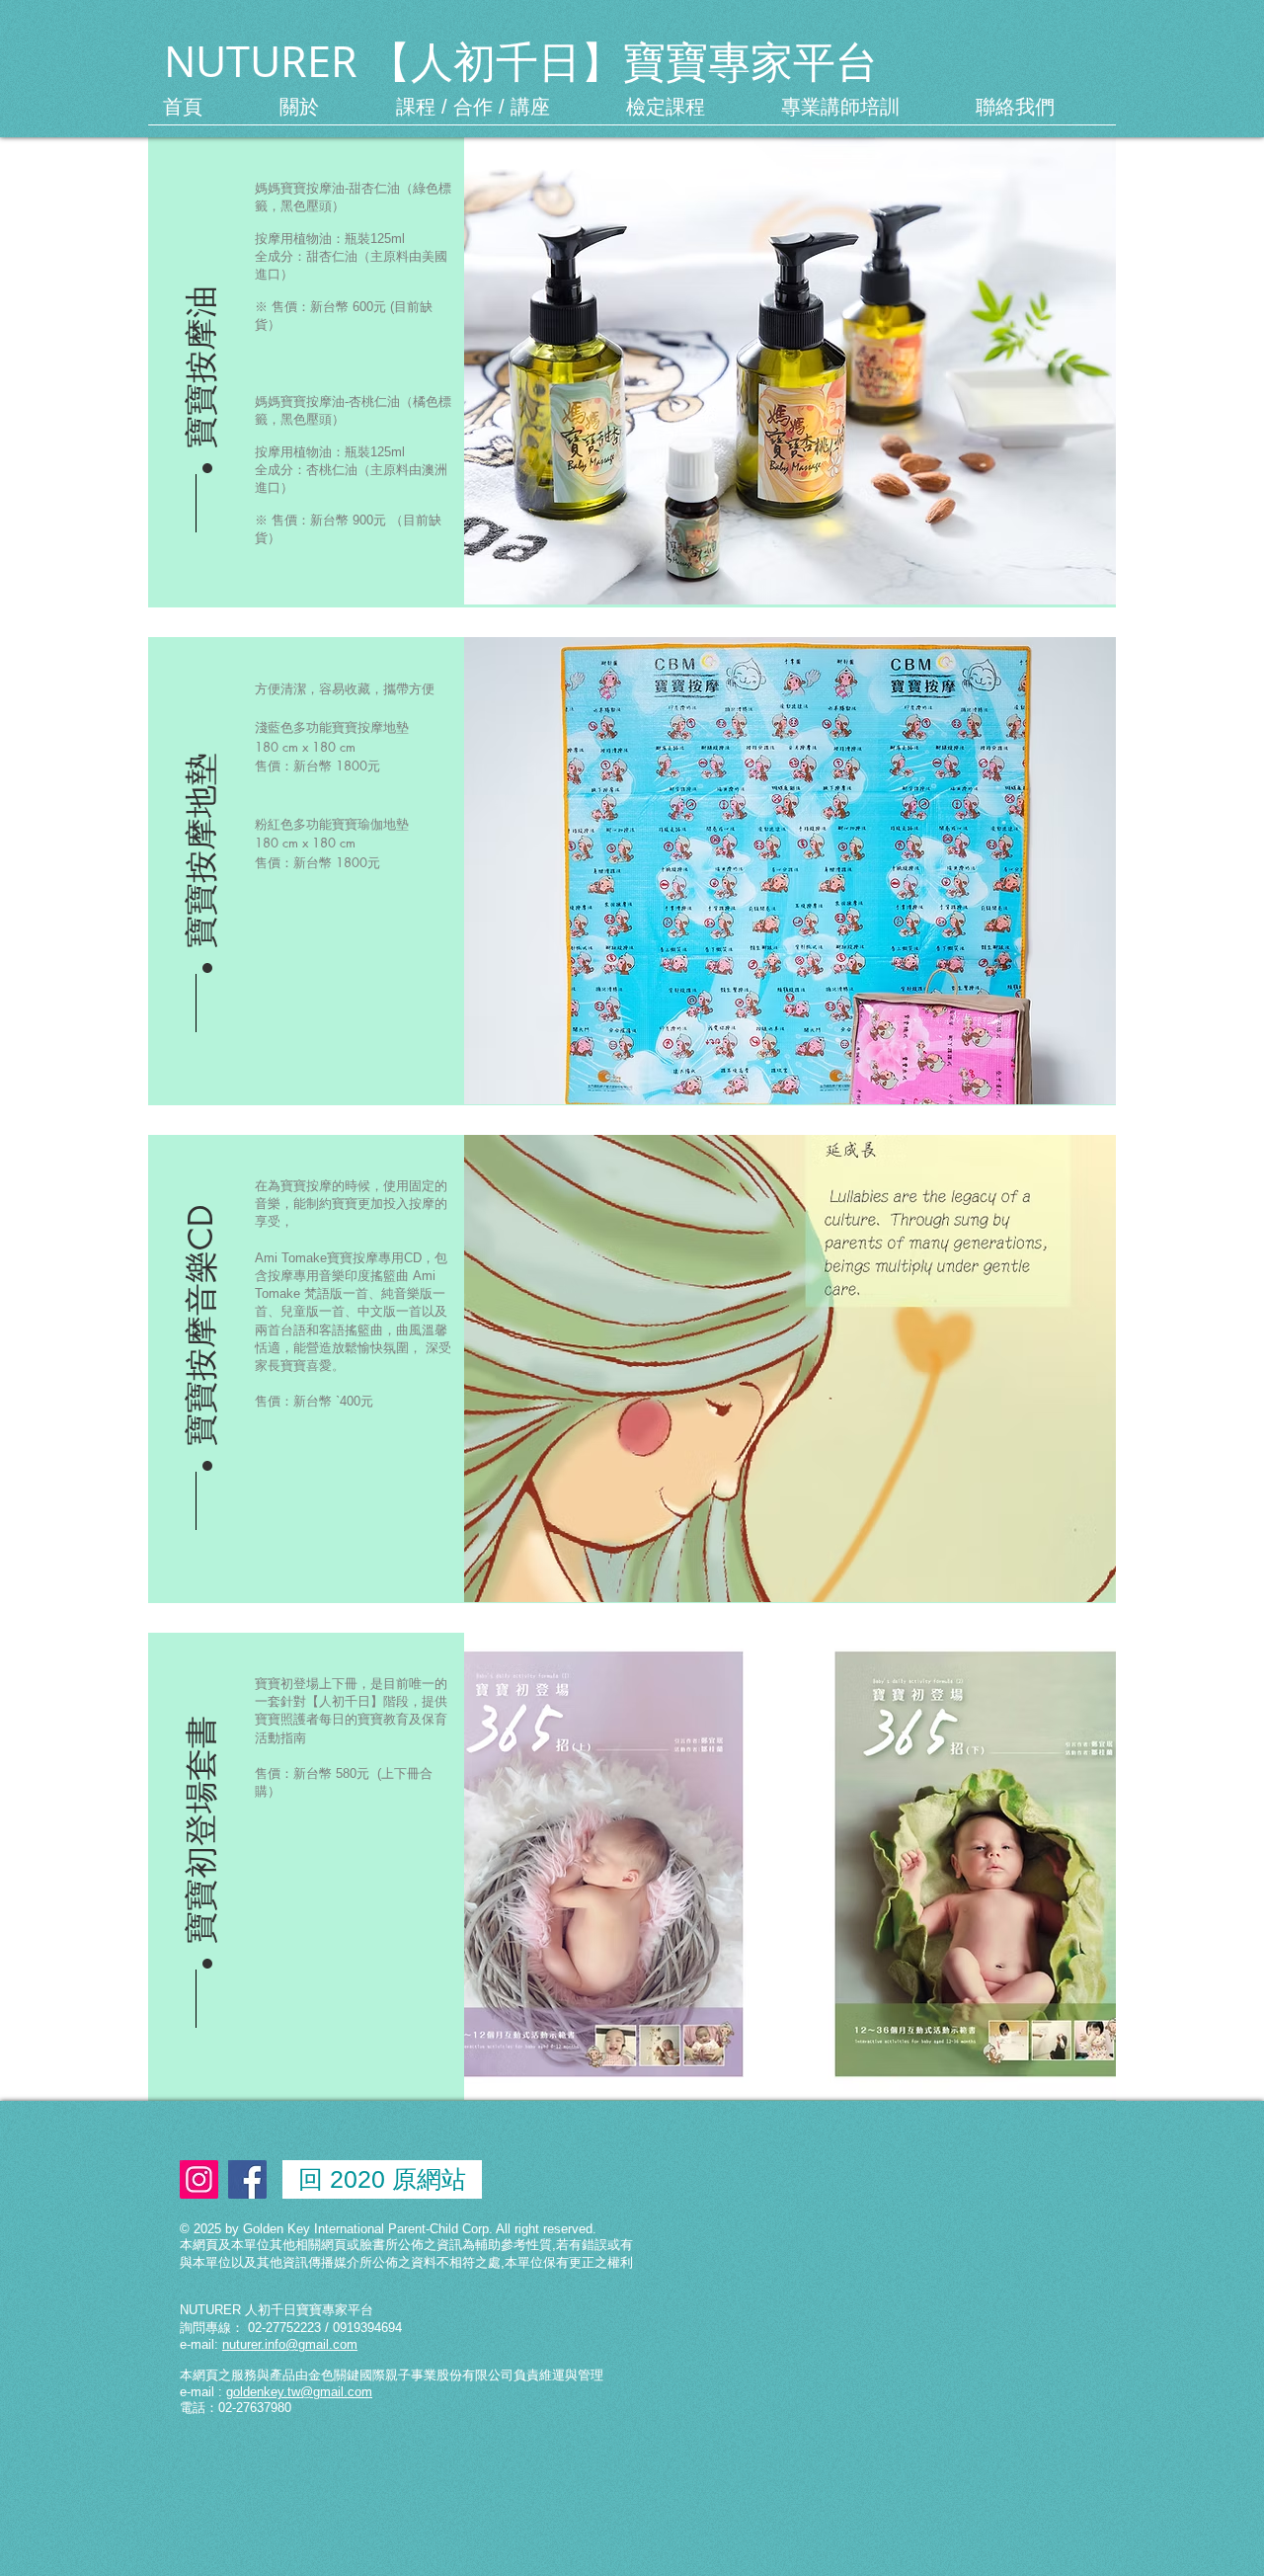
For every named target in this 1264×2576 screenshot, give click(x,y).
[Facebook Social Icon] (247, 2179)
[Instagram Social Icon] (199, 2179)
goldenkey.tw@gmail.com (299, 2392)
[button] (201, 822)
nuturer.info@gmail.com (290, 2344)
